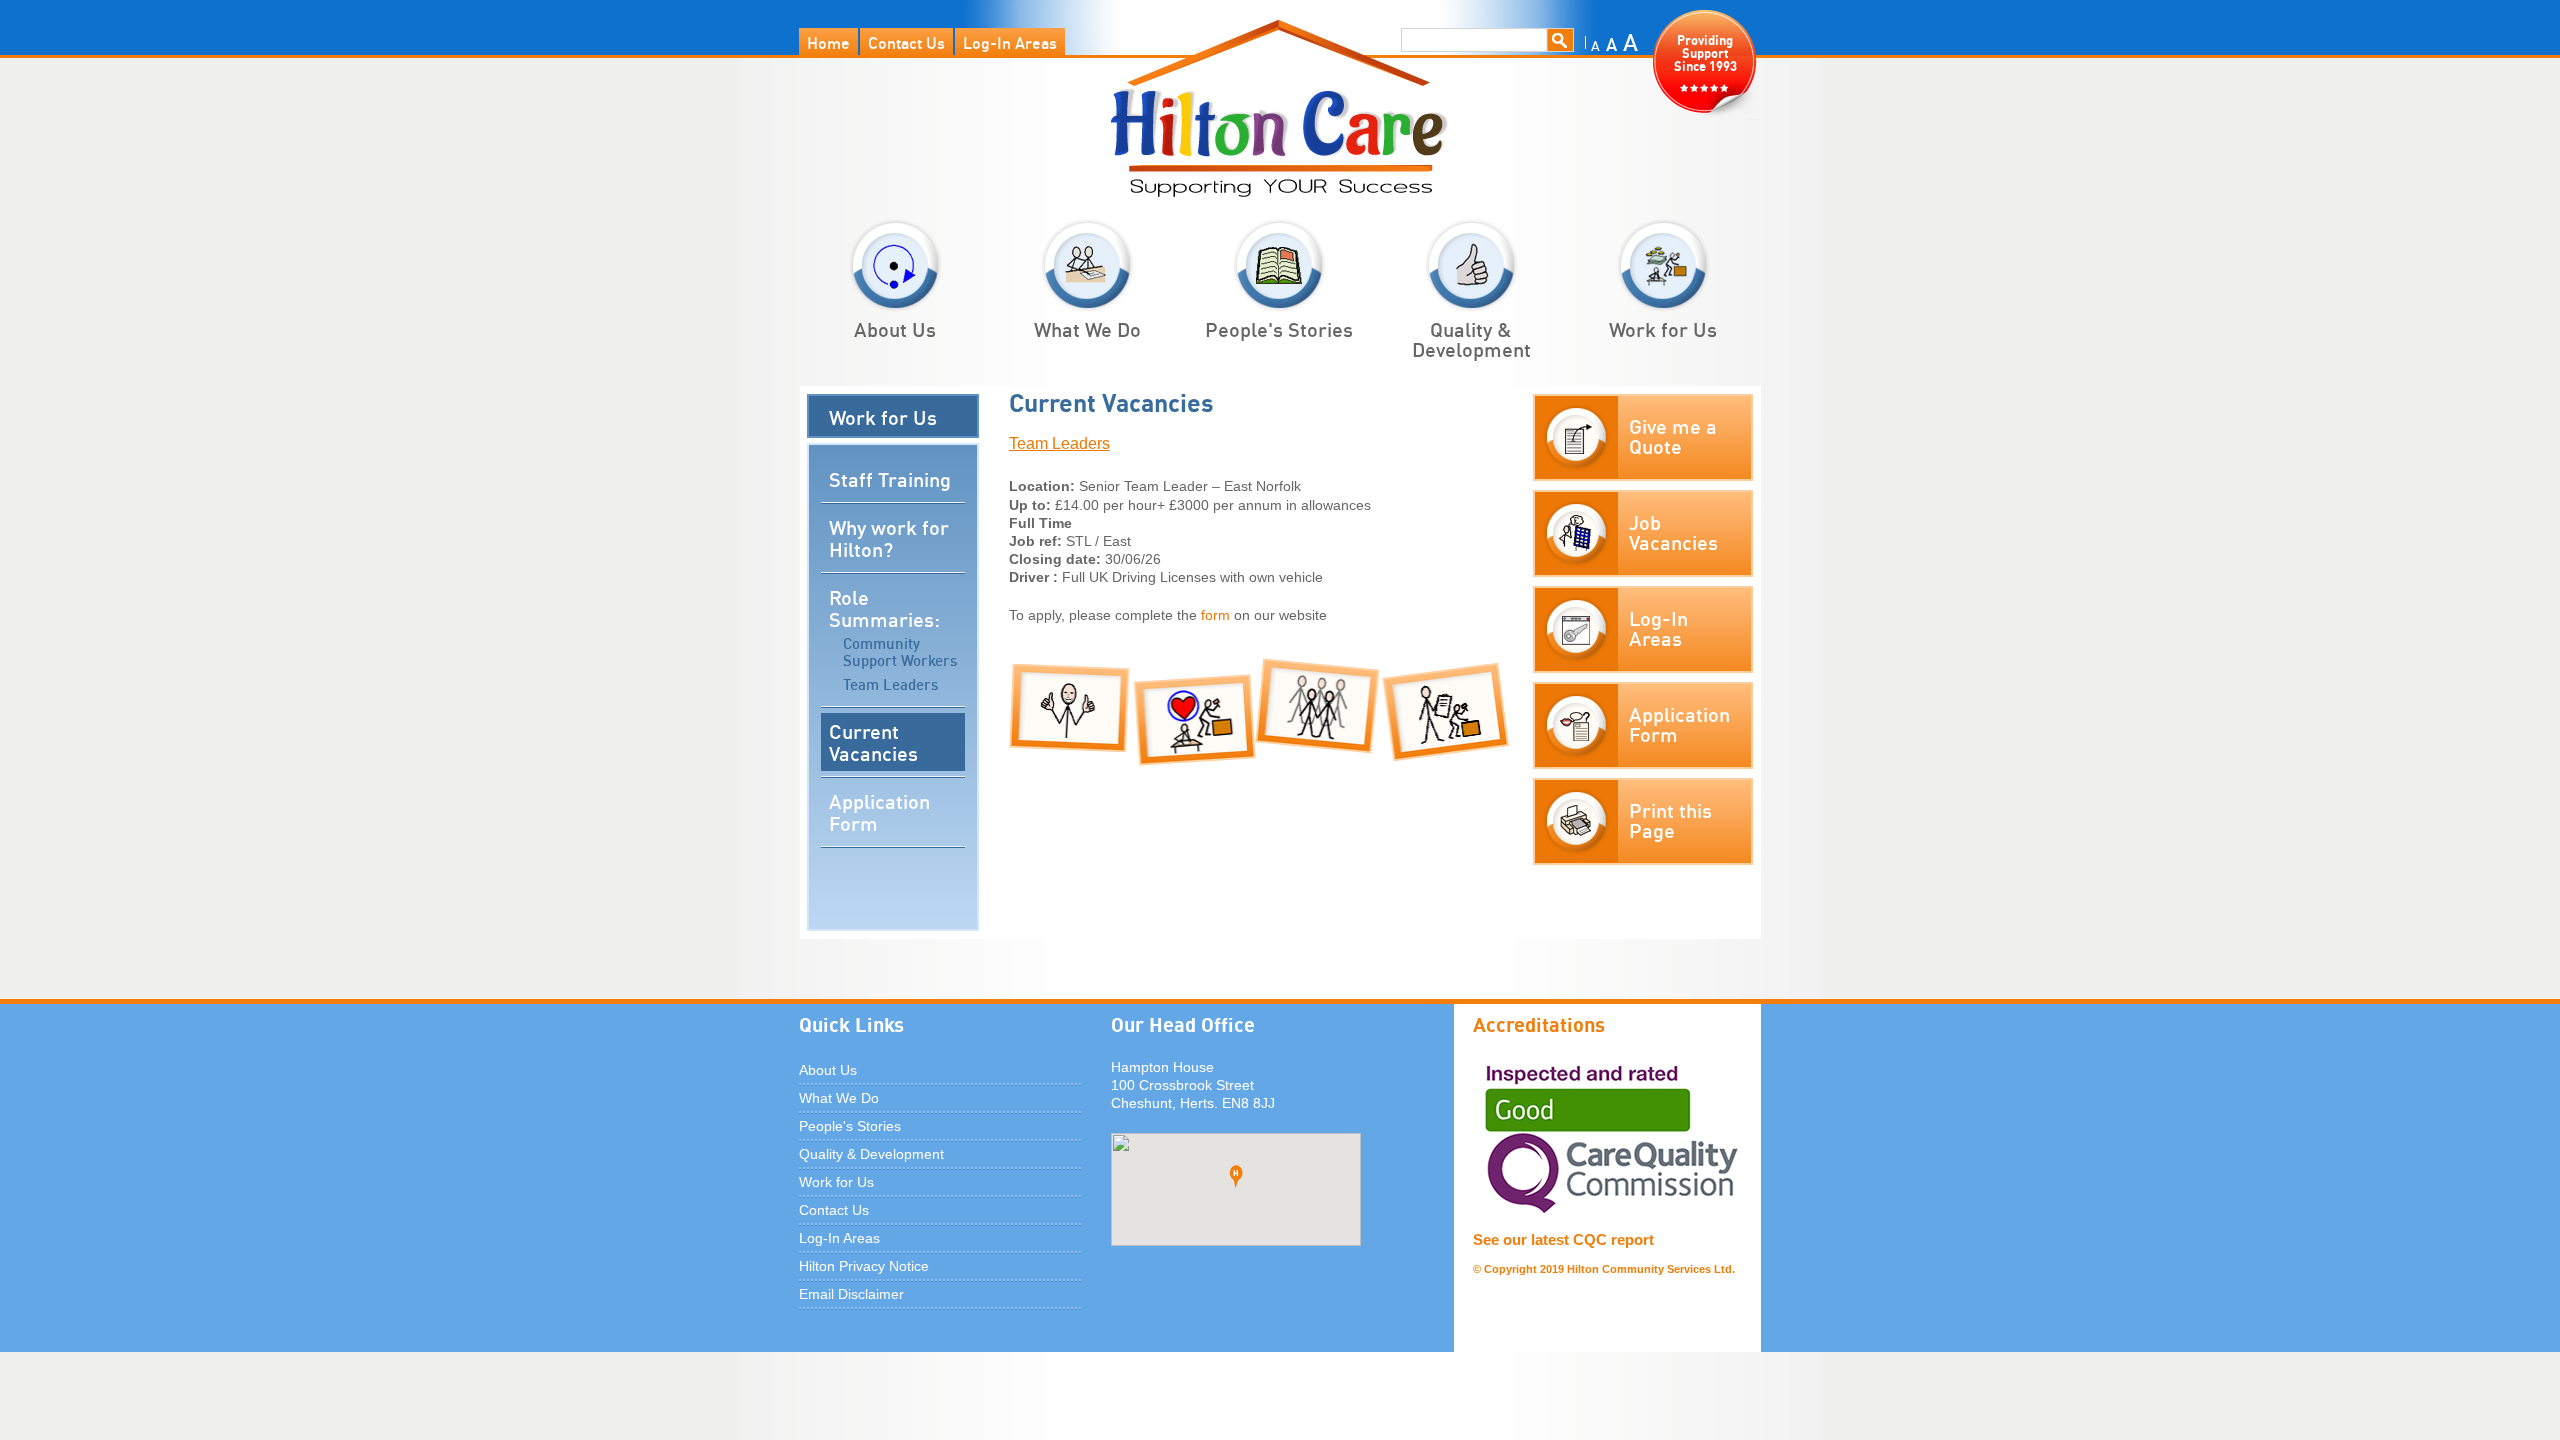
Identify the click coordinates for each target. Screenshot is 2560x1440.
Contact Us (906, 41)
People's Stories (1279, 328)
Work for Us (1663, 328)
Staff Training (890, 478)
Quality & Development (1471, 338)
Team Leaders (890, 683)
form (1213, 615)
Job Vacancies (1673, 531)
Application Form (879, 811)
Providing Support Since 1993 (1705, 51)
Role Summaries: (884, 607)
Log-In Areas (1010, 41)
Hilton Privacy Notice (864, 1266)
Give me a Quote (1673, 435)
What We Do (1087, 328)
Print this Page (1670, 819)
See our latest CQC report (1563, 1239)
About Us (895, 328)
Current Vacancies (873, 741)
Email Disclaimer (851, 1294)
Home (828, 41)
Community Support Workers (900, 652)
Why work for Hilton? (889, 537)
